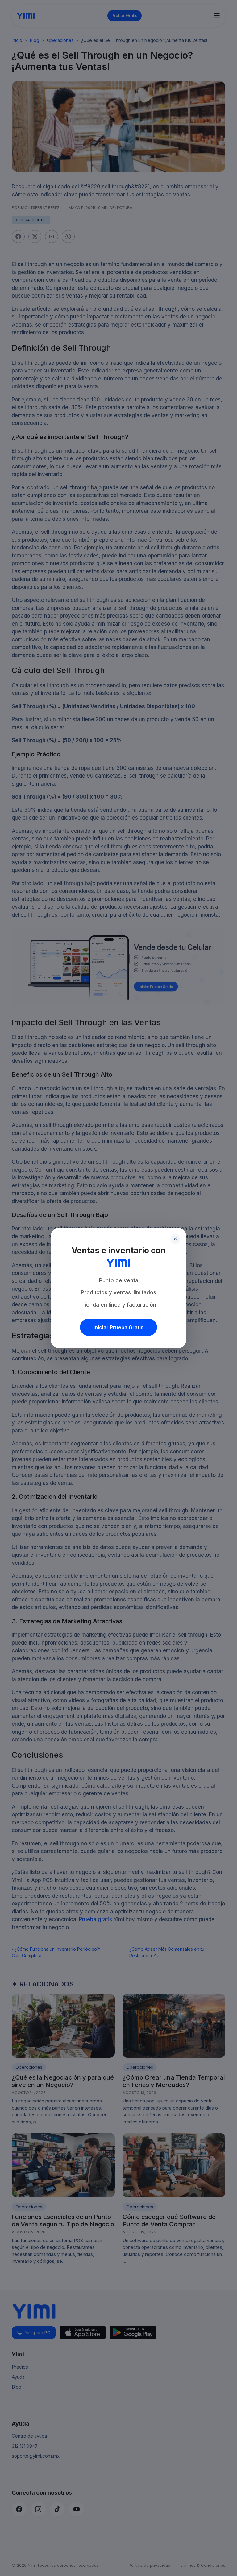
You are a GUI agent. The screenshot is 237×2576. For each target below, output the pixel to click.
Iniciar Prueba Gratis (118, 1327)
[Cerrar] (175, 1239)
